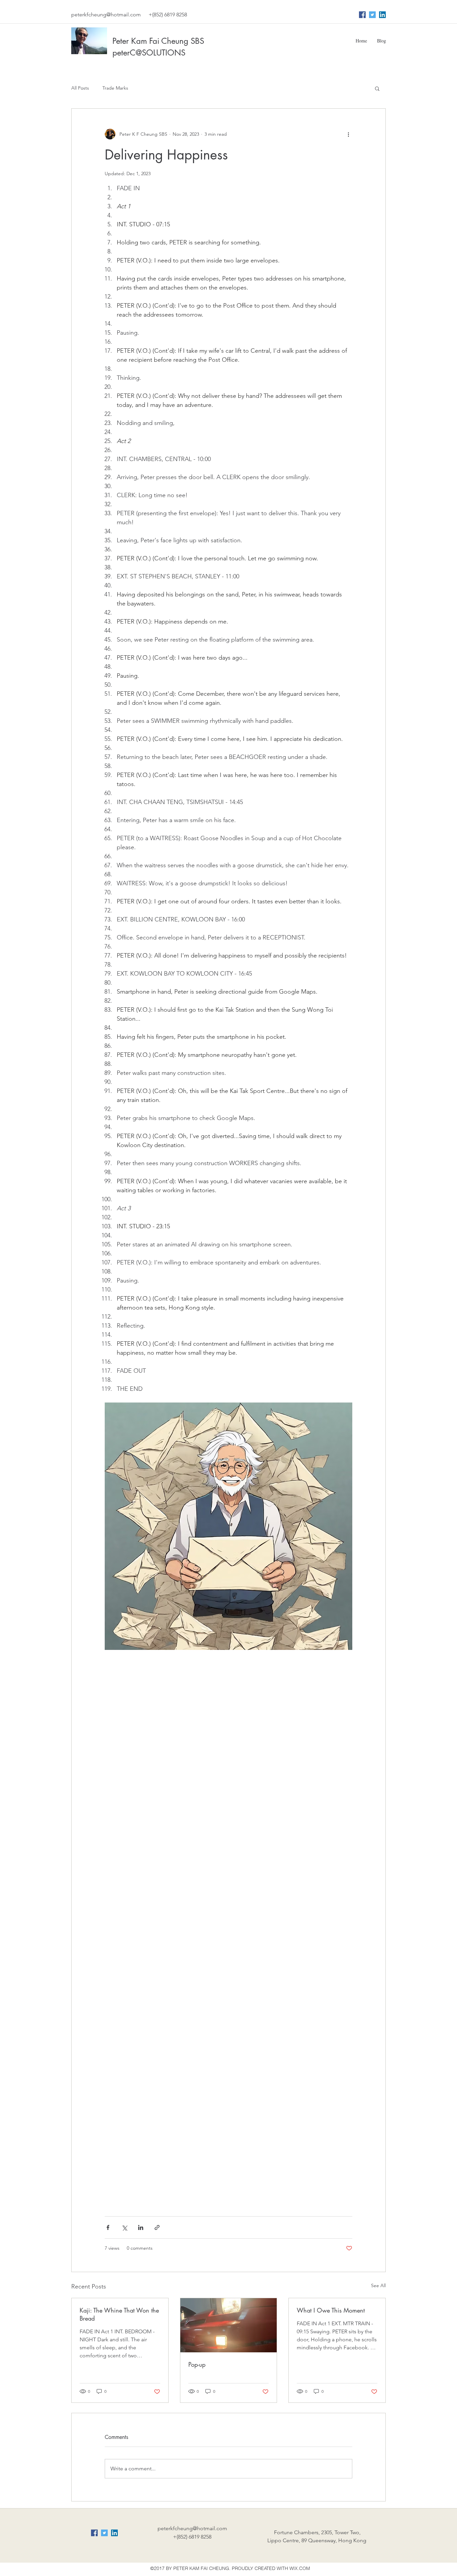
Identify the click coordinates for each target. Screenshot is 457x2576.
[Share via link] (157, 2227)
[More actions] (348, 134)
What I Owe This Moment (331, 2310)
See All (378, 2285)
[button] (377, 88)
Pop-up (197, 2364)
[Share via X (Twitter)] (124, 2227)
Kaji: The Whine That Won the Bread (119, 2314)
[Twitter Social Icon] (372, 15)
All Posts (80, 88)
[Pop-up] (229, 2325)
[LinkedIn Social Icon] (382, 15)
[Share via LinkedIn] (141, 2227)
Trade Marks (115, 88)
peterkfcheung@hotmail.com (106, 15)
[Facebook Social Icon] (362, 15)
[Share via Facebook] (108, 2227)
